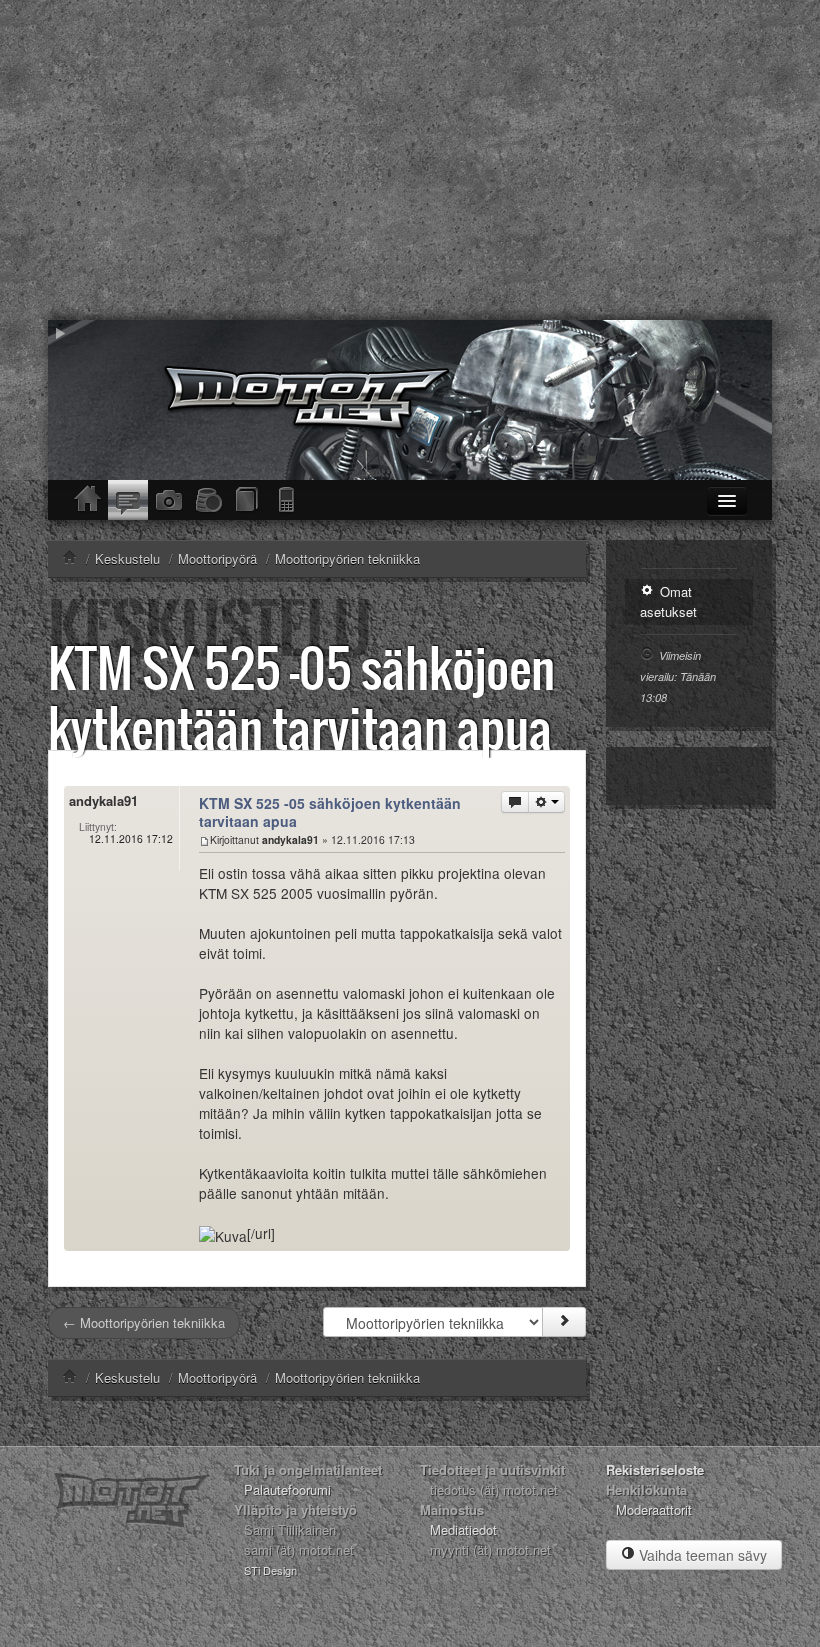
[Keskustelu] (128, 500)
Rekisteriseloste (655, 1469)
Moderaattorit (654, 1509)
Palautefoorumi (287, 1489)
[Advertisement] (410, 160)
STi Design (270, 1570)
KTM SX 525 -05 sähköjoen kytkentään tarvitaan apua (301, 697)
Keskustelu (127, 1377)
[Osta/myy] (208, 500)
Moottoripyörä (217, 1377)
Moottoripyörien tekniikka (347, 1377)
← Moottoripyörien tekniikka (144, 1322)
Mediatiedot (463, 1529)
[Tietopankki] (248, 500)
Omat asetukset (668, 601)
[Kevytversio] (288, 500)
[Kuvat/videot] (168, 500)
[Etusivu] (88, 500)
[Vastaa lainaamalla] (515, 802)
